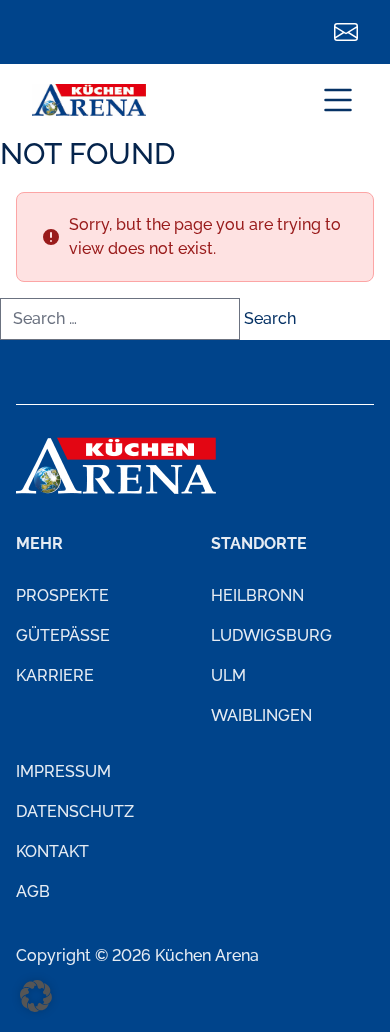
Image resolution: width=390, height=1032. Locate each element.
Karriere (55, 675)
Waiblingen (261, 715)
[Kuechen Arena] (116, 465)
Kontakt (52, 851)
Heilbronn (257, 595)
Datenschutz (75, 811)
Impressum (63, 771)
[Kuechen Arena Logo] (89, 100)
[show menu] (338, 100)
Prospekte (62, 595)
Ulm (228, 675)
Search (270, 318)
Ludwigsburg (271, 635)
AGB (33, 891)
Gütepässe (63, 635)
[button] (36, 996)
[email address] (346, 32)
